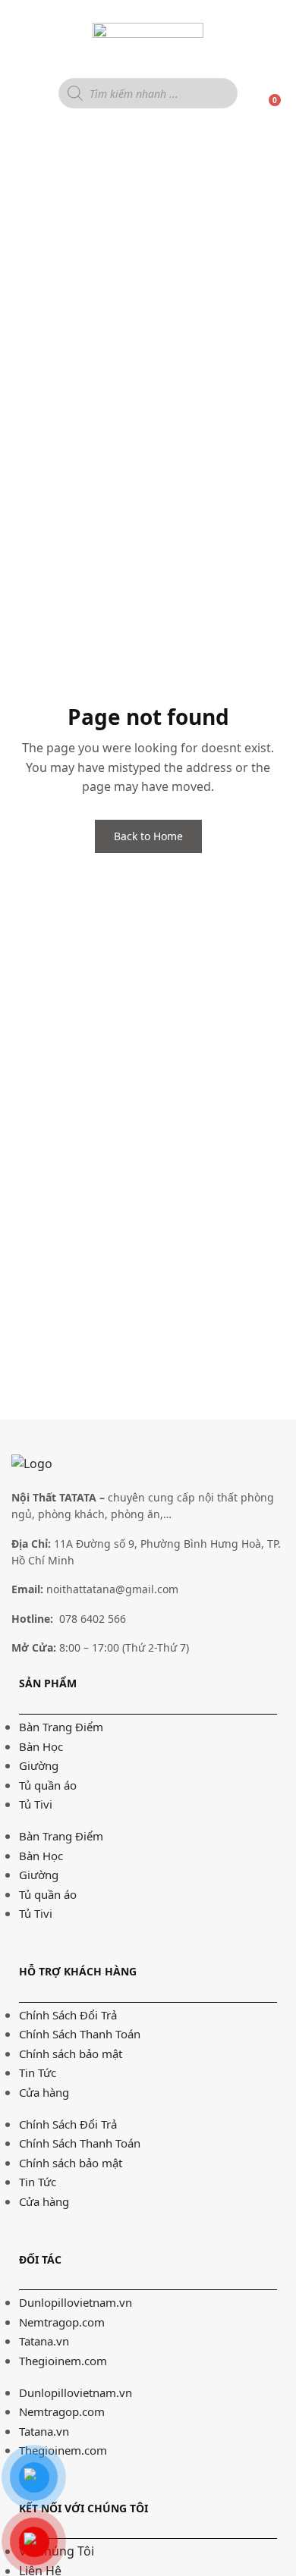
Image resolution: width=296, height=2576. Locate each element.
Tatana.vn (44, 2341)
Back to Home (148, 836)
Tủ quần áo (48, 1785)
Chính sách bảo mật (71, 2054)
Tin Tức (38, 2072)
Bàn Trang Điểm (61, 1727)
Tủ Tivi (36, 1804)
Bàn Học (41, 1746)
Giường (39, 1765)
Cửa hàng (44, 2092)
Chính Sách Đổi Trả (68, 2015)
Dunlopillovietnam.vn (76, 2302)
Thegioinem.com (63, 2361)
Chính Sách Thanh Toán (80, 2034)
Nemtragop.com (62, 2322)
